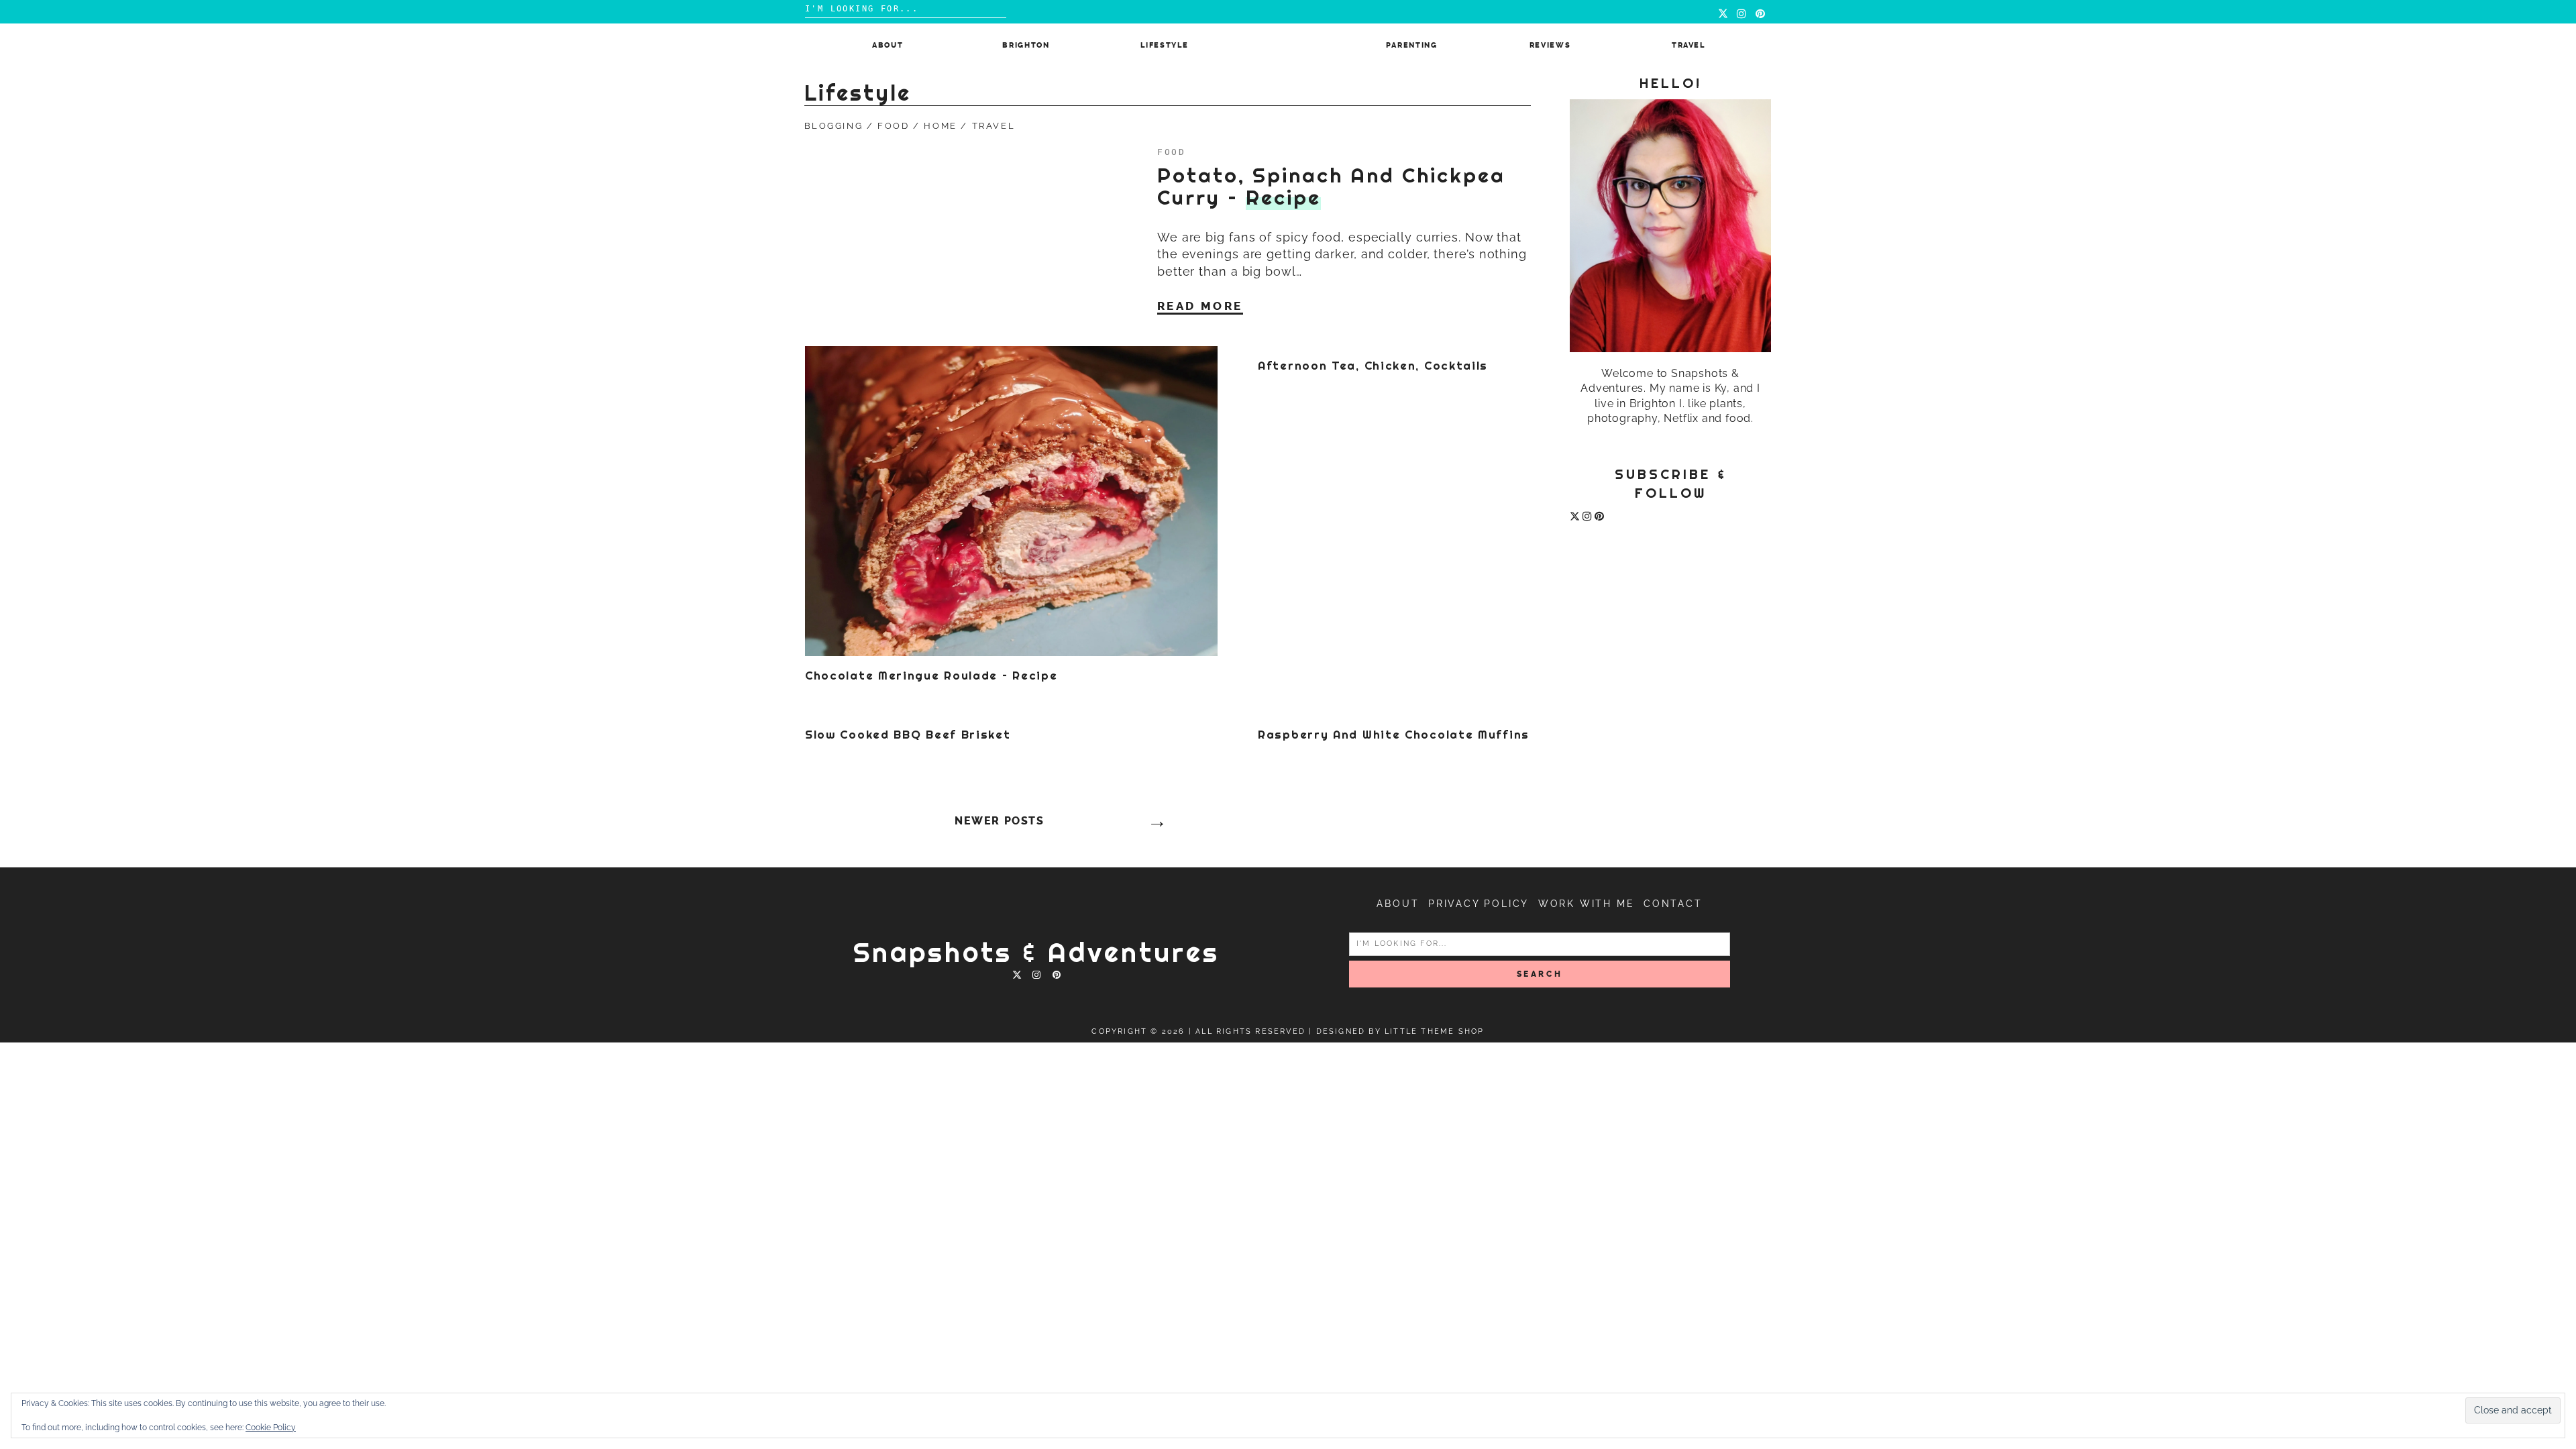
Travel (1688, 45)
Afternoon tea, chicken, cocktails (1373, 366)
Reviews (1550, 45)
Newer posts (1000, 821)
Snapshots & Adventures (1036, 952)
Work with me (1587, 904)
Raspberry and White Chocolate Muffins (1394, 735)
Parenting (1412, 45)
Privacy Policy (1479, 904)
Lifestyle (1164, 45)
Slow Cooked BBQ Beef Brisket (908, 735)
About (888, 45)
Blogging (834, 126)
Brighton (1026, 45)
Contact (1673, 904)
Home (940, 126)
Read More (1200, 306)
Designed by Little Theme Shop (1400, 1031)
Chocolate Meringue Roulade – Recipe (931, 676)
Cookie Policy (271, 1428)
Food (893, 126)
